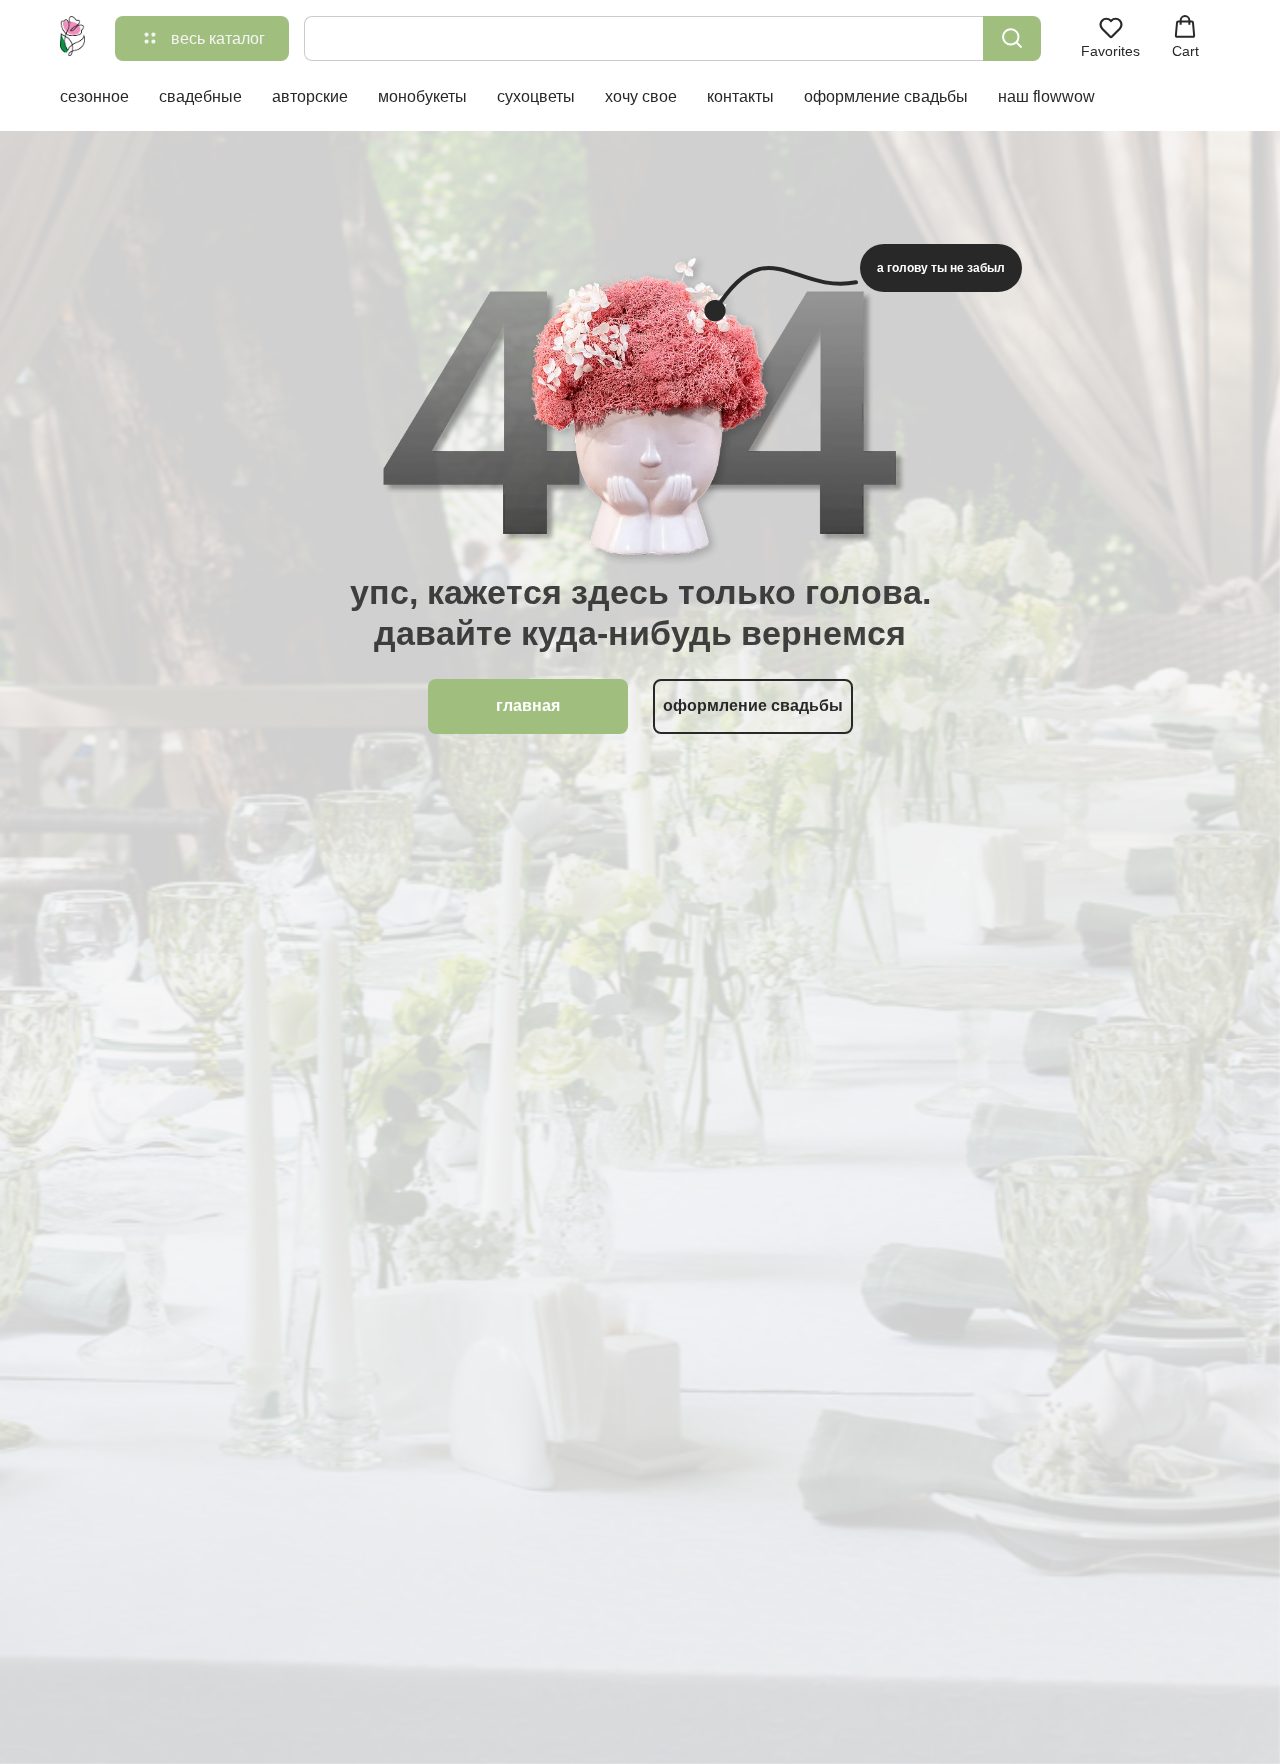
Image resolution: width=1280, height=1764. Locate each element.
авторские (310, 96)
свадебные (200, 96)
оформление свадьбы (886, 96)
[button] (1110, 37)
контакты (740, 96)
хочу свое (641, 96)
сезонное (94, 96)
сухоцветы (536, 96)
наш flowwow (1046, 96)
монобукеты (422, 96)
